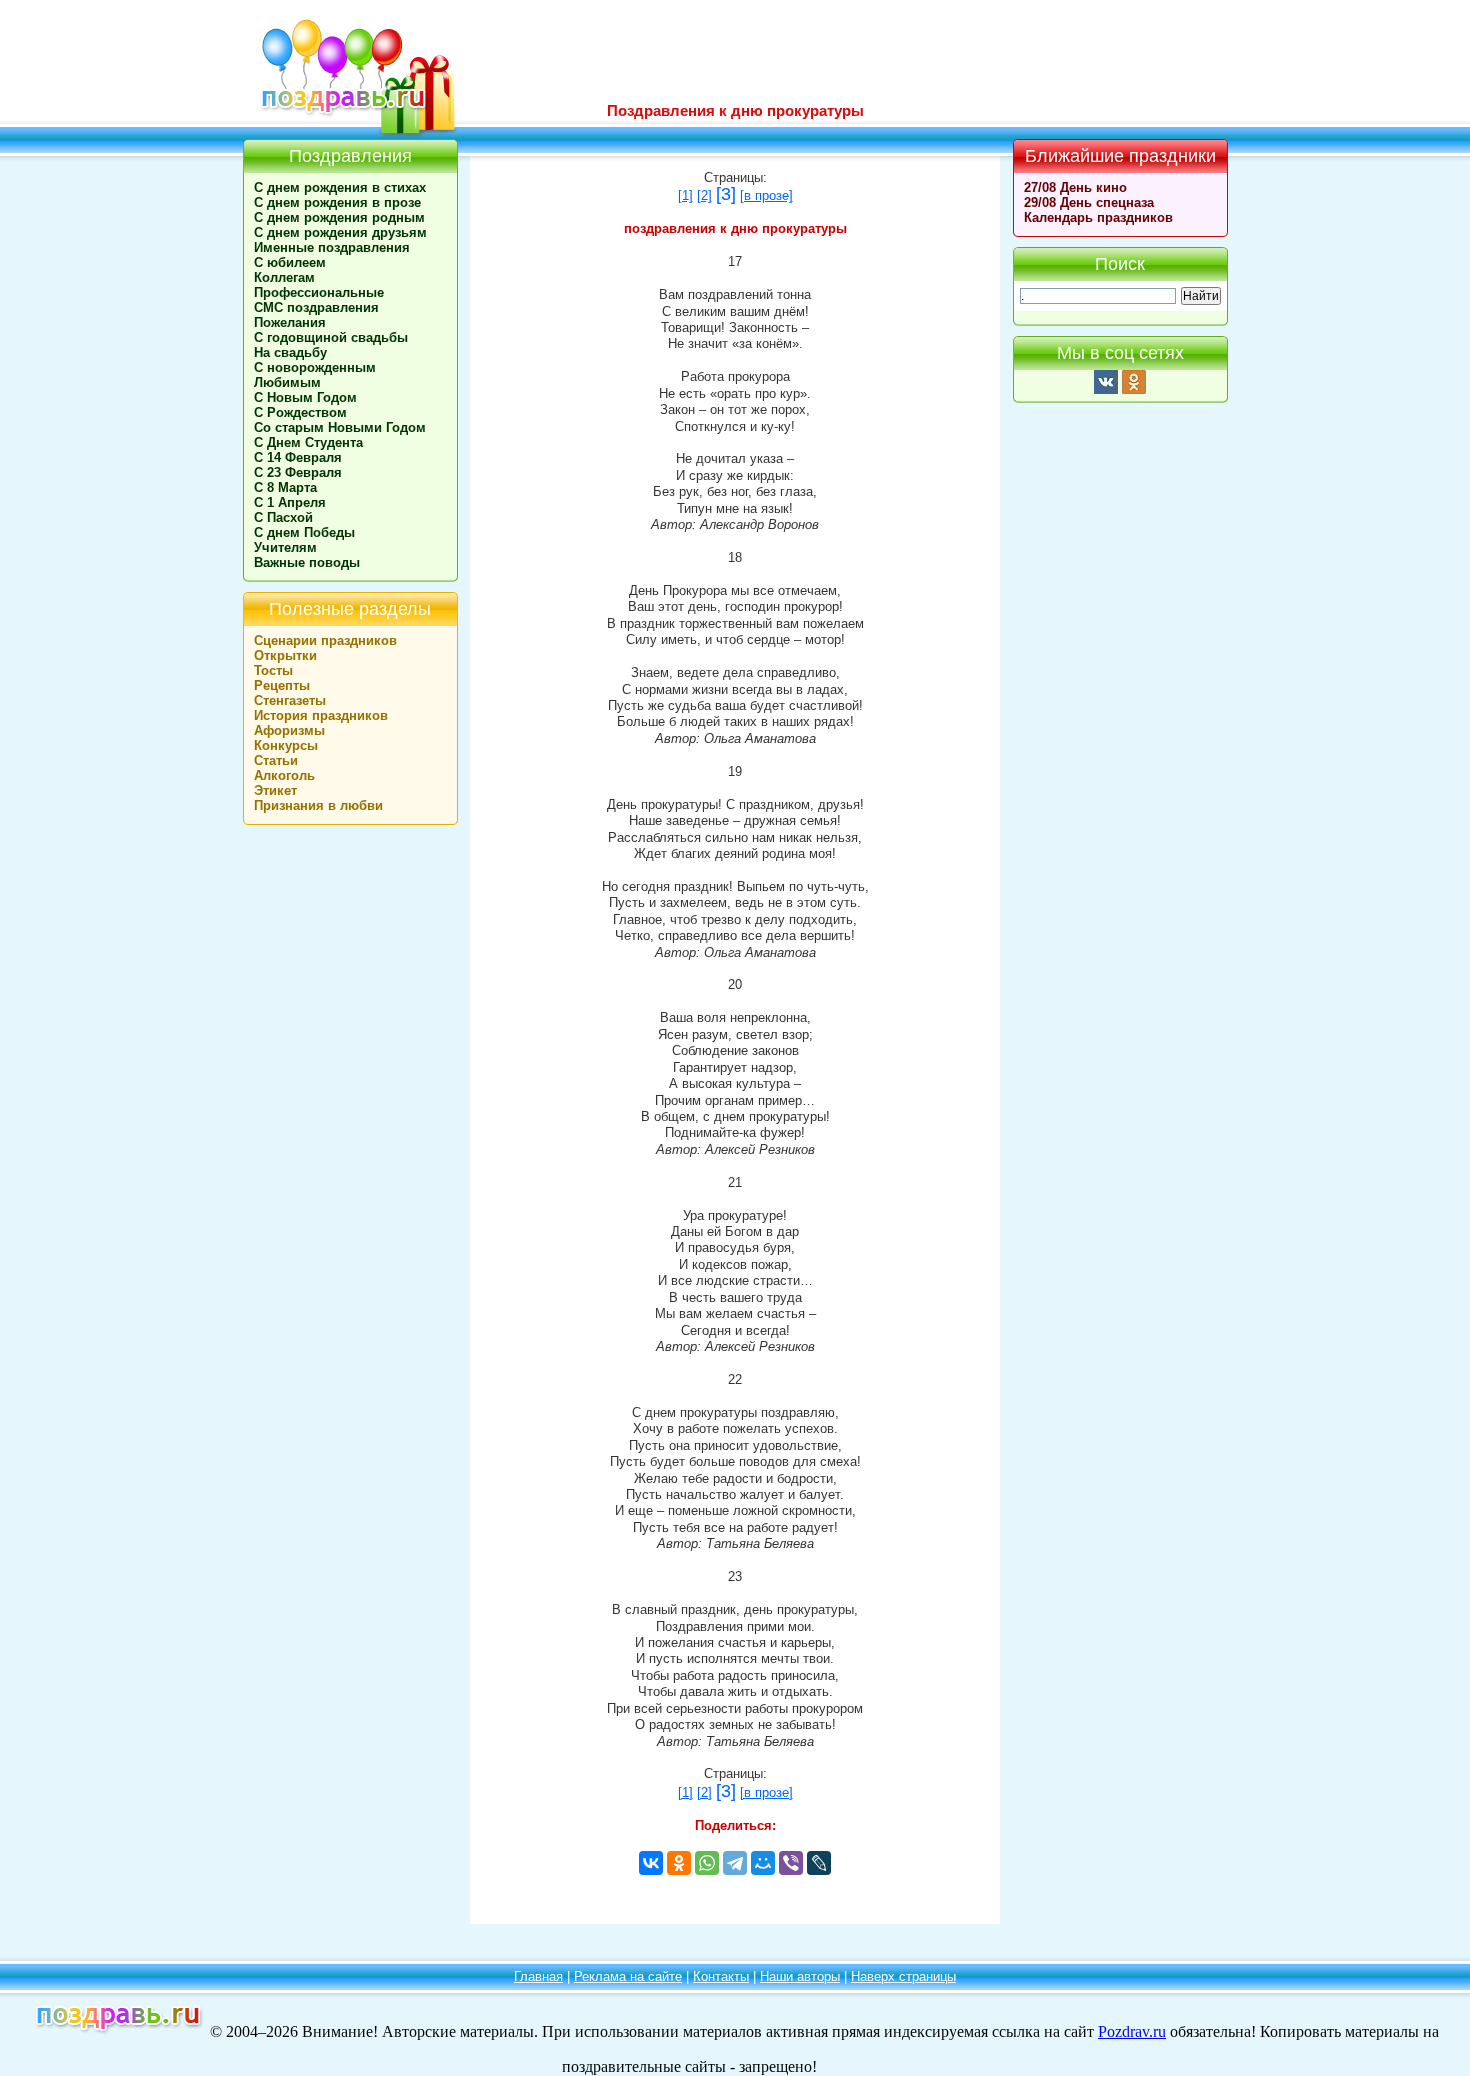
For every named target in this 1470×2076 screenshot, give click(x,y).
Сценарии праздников (325, 640)
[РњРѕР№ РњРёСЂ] (763, 1863)
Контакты (721, 1976)
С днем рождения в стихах (340, 187)
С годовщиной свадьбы (331, 337)
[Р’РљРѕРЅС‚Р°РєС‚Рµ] (651, 1863)
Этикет (275, 790)
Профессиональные (319, 292)
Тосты (273, 670)
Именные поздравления (332, 247)
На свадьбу (290, 352)
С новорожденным (315, 367)
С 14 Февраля (298, 457)
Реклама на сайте (628, 1976)
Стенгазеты (290, 700)
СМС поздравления (316, 307)
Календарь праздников (1098, 217)
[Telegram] (735, 1863)
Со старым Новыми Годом (340, 427)
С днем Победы (304, 532)
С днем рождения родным (339, 217)
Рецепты (282, 685)
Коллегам (284, 277)
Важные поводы (307, 562)
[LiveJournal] (819, 1863)
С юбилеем (290, 262)
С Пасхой (283, 517)
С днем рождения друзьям (340, 232)
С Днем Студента (308, 442)
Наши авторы (800, 1976)
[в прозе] (766, 196)
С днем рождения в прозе (337, 202)
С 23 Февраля (298, 472)
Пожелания (290, 322)
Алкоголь (284, 775)
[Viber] (791, 1863)
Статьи (276, 760)
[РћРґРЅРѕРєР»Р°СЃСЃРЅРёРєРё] (679, 1863)
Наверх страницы (903, 1976)
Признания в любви (318, 805)
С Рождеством (300, 412)
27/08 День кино (1075, 187)
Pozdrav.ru (1132, 2031)
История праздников (321, 715)
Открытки (285, 655)
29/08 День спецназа (1089, 202)
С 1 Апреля (290, 502)
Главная (538, 1976)
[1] (685, 196)
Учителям (285, 547)
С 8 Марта (285, 487)
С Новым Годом (305, 397)
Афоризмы (289, 730)
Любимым (287, 382)
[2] (704, 196)
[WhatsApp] (707, 1863)
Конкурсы (286, 745)
